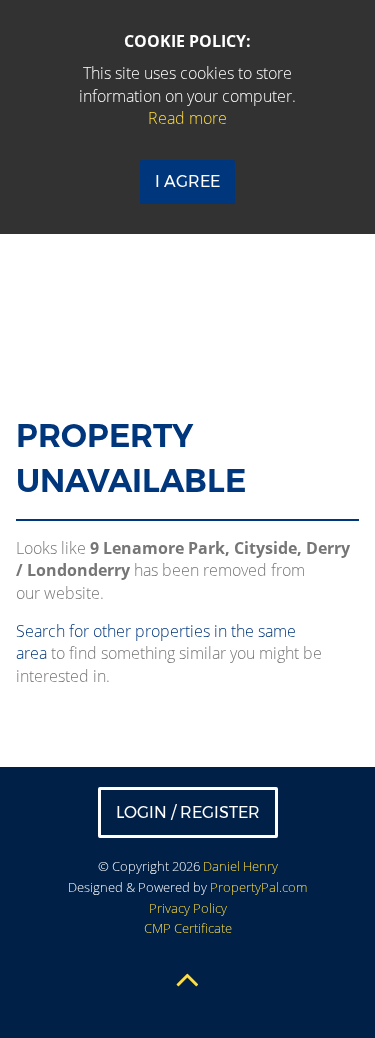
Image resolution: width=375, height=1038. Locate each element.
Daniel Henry (240, 866)
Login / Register (188, 812)
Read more (187, 118)
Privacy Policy (188, 908)
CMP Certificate (188, 928)
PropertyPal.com (258, 887)
